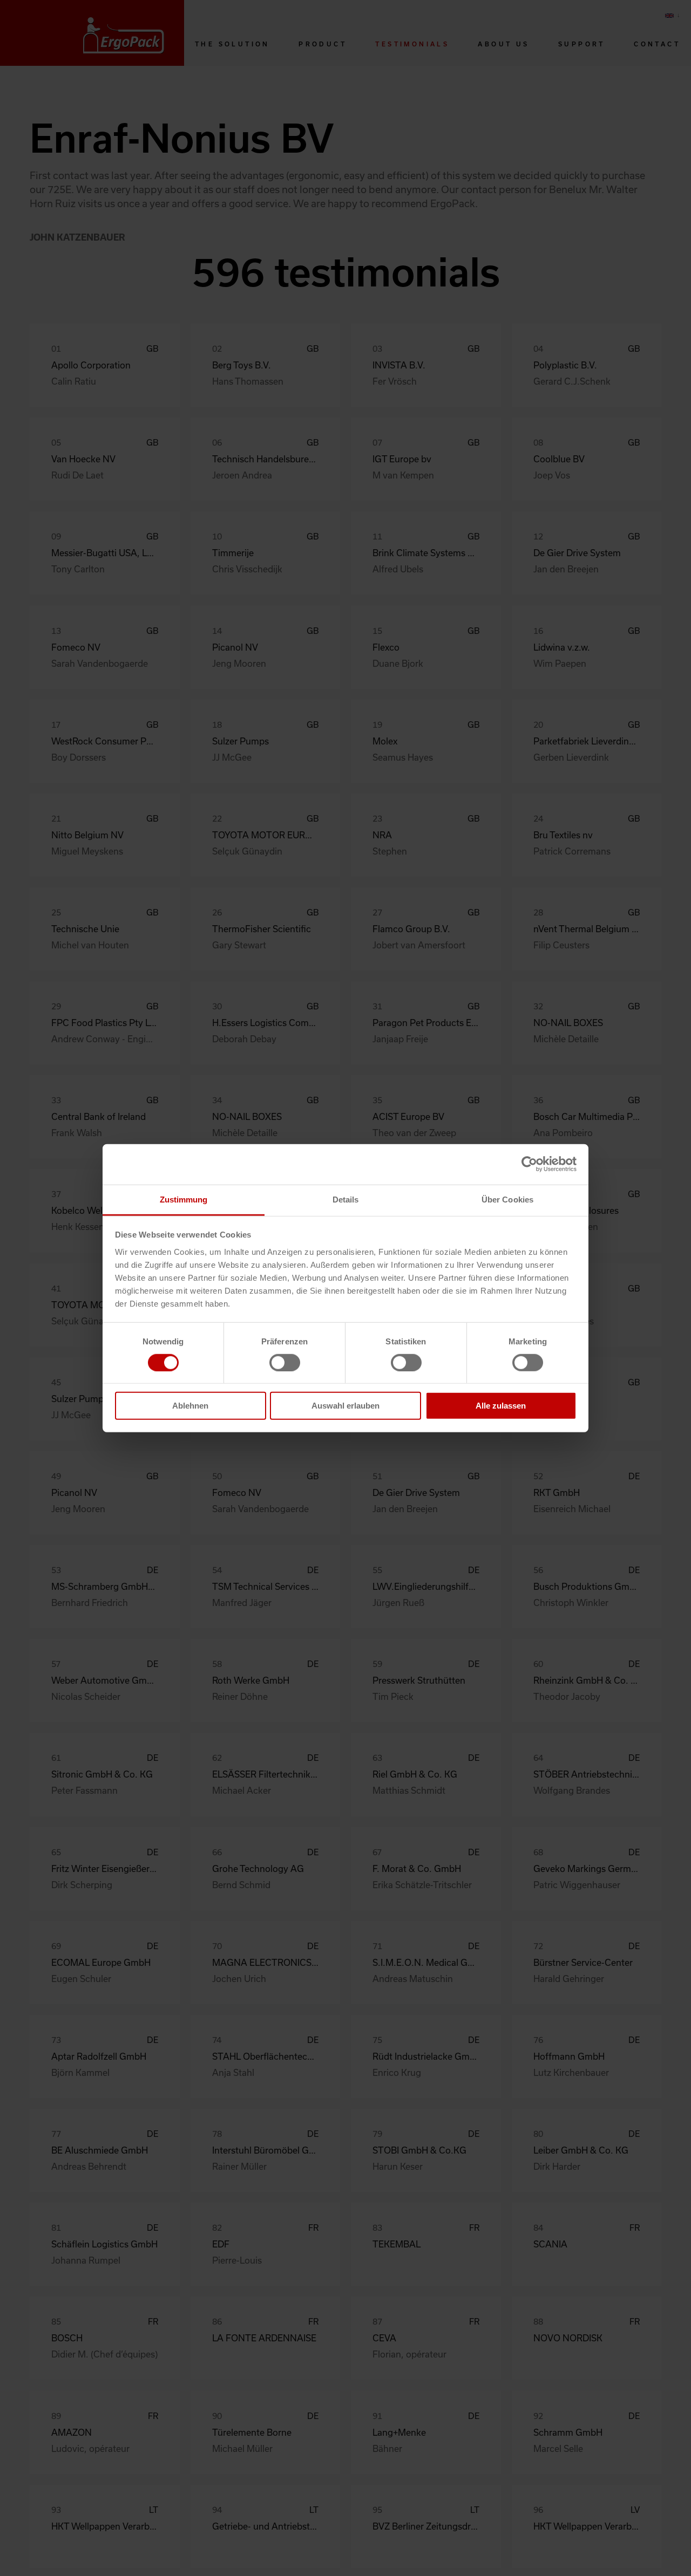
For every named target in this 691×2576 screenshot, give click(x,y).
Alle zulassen (501, 1406)
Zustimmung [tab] (184, 1199)
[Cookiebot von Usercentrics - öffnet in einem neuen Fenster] (529, 1164)
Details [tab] (346, 1199)
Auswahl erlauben (345, 1406)
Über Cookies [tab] (507, 1199)
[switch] (285, 1363)
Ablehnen (190, 1406)
